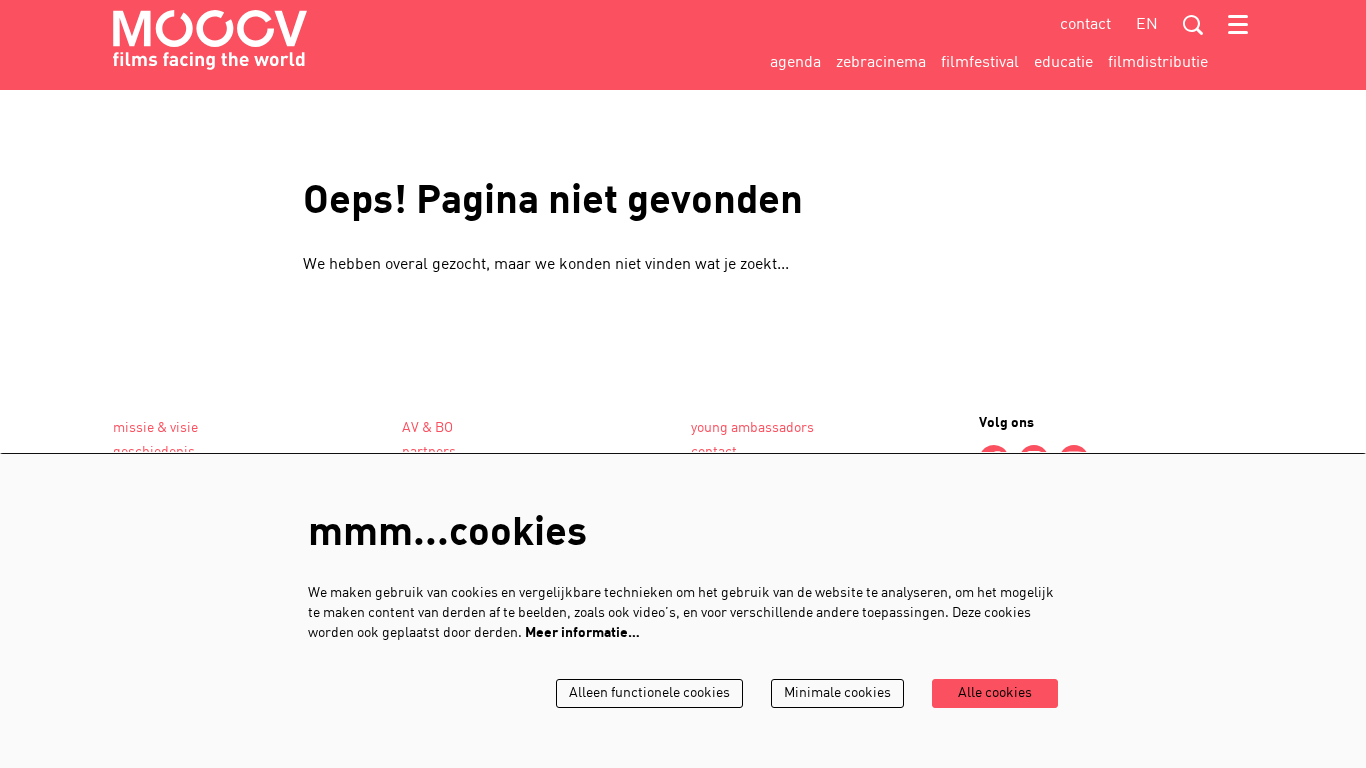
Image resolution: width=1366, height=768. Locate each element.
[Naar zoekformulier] (1193, 25)
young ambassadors (752, 428)
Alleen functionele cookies (649, 693)
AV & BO (427, 428)
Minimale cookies (837, 693)
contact (1085, 25)
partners (429, 452)
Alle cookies (995, 693)
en (1147, 25)
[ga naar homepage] (210, 40)
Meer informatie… (582, 633)
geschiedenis (154, 452)
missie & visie (155, 428)
